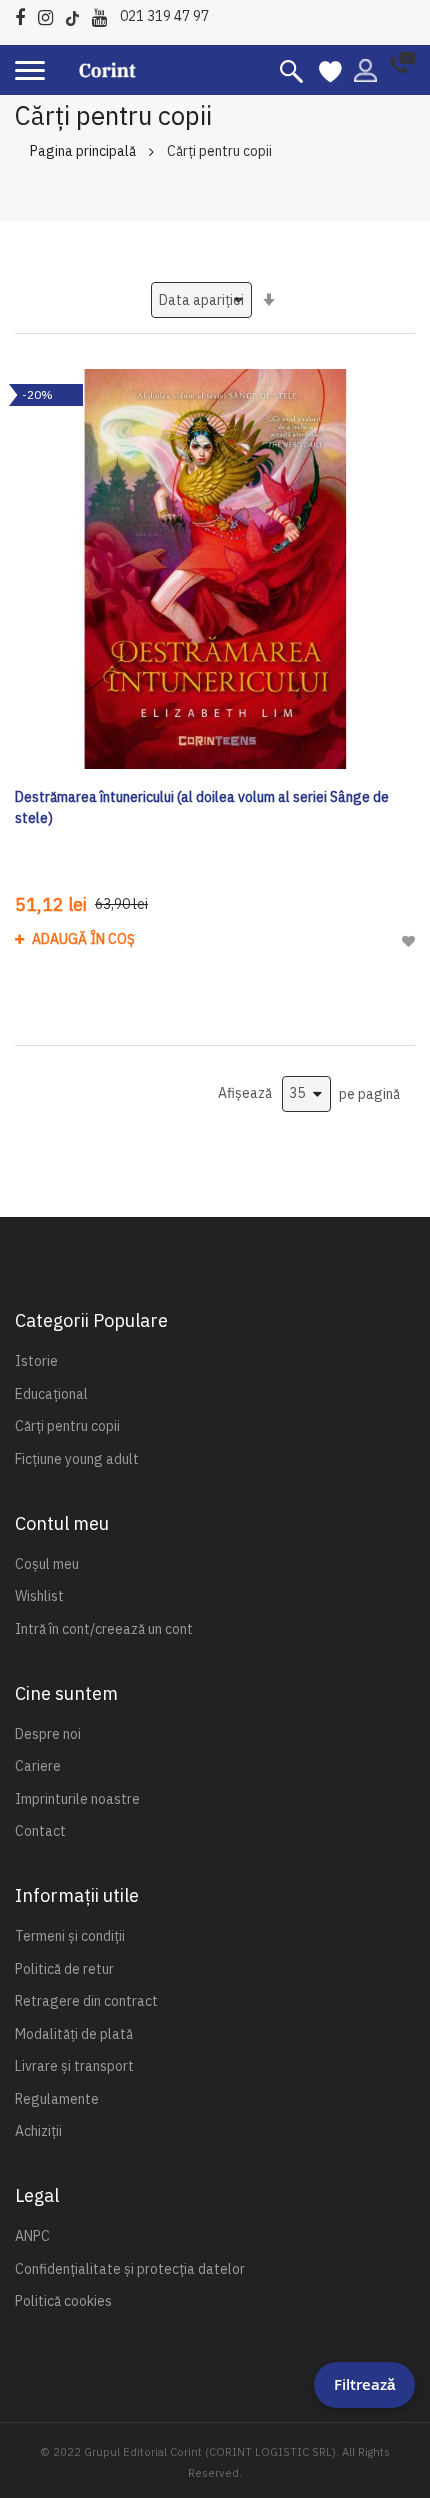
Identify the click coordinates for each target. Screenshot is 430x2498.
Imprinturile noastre (77, 1799)
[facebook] (25, 14)
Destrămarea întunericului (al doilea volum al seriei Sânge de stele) (202, 807)
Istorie (36, 1361)
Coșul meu (47, 1564)
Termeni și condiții (70, 1936)
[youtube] (104, 14)
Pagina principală (83, 151)
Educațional (51, 1394)
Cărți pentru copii (67, 1426)
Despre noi (48, 1734)
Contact (40, 1831)
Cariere (38, 1766)
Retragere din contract (86, 2001)
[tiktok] (77, 14)
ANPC (32, 2236)
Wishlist (39, 1596)
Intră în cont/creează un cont (104, 1629)
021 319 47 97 (164, 16)
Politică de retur (64, 1969)
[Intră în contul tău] (365, 69)
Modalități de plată (74, 2034)
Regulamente (57, 2099)
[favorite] (330, 70)
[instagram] (50, 14)
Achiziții (38, 2131)
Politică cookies (63, 2301)
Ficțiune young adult (77, 1459)
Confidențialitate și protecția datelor (130, 2269)
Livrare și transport (74, 2066)
